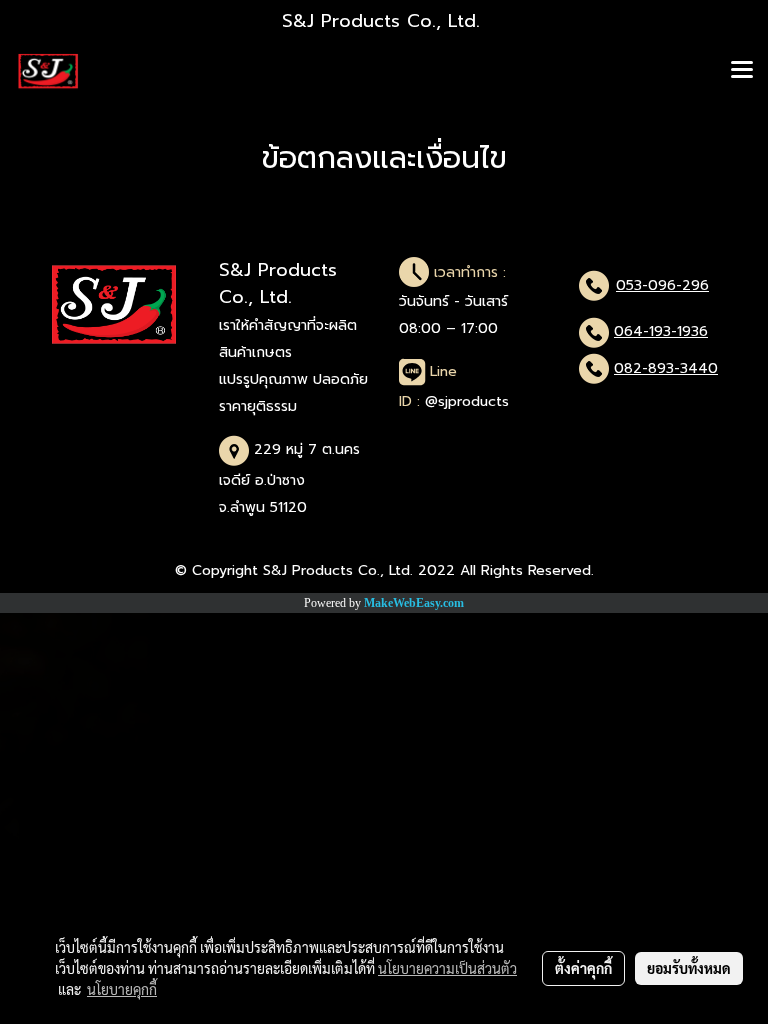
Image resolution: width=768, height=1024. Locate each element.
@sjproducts (467, 401)
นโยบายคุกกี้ (122, 989)
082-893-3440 (666, 368)
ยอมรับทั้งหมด (689, 968)
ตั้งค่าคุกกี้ (583, 968)
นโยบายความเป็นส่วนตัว (447, 968)
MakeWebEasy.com (414, 603)
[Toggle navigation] (742, 71)
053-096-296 (662, 285)
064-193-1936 (661, 331)
